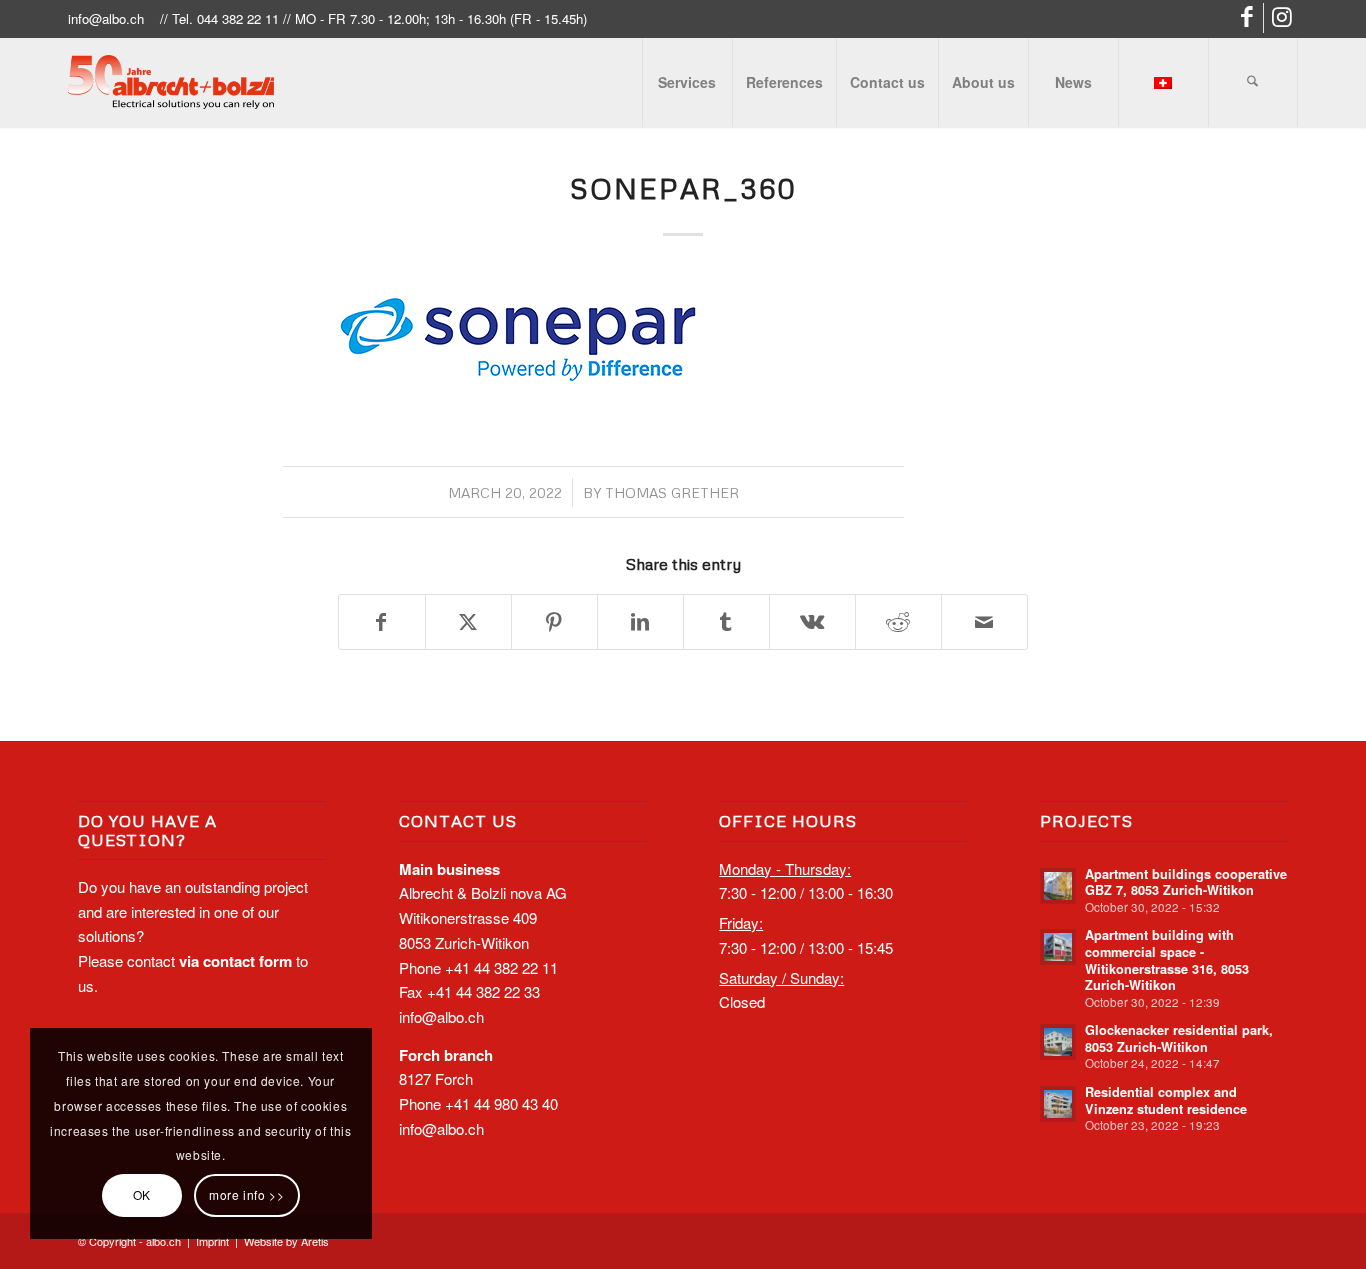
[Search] (1253, 82)
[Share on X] (468, 622)
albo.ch (163, 1241)
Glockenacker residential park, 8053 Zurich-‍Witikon (1179, 1038)
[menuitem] (687, 82)
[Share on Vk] (812, 622)
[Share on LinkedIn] (640, 622)
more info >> (246, 1194)
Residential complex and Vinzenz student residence (1166, 1100)
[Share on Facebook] (382, 622)
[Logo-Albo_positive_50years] (170, 82)
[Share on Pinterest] (554, 622)
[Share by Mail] (984, 622)
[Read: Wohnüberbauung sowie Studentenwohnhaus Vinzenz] (1058, 1104)
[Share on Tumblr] (726, 622)
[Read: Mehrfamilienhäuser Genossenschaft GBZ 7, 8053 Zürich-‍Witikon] (1058, 886)
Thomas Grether (672, 492)
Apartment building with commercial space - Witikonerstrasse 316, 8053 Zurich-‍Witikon (1167, 960)
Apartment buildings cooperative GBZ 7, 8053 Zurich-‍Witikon (1186, 882)
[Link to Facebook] (1248, 18)
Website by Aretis (286, 1241)
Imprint (212, 1241)
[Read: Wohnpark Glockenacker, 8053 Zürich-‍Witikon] (1058, 1042)
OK (142, 1194)
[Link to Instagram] (1283, 18)
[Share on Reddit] (898, 622)
